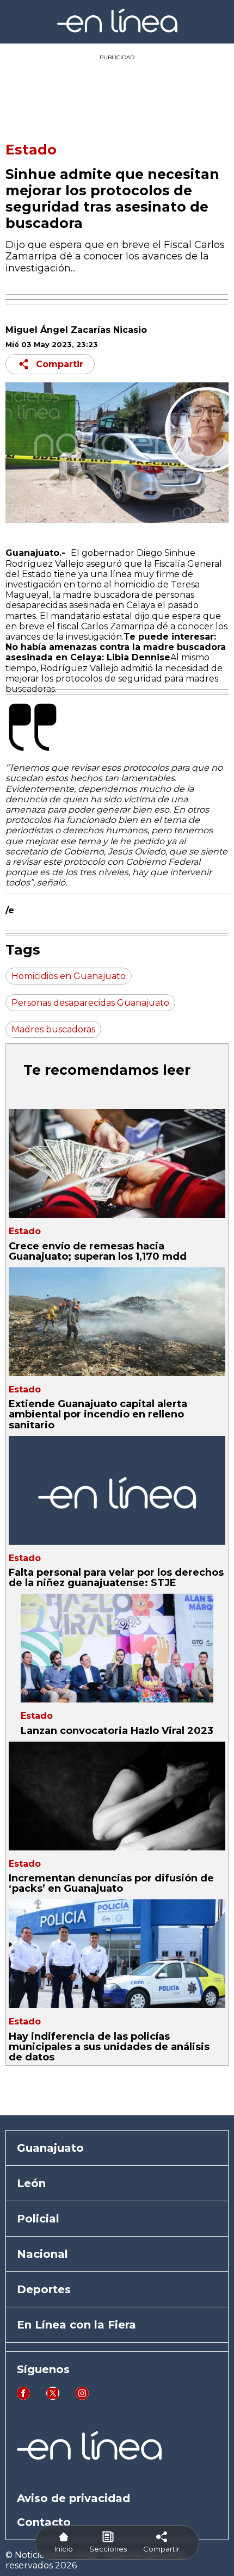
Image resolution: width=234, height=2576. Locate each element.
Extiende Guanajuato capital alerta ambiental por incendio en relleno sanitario (98, 1414)
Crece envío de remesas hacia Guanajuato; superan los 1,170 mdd (98, 1251)
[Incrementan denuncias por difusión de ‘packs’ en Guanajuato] (117, 1796)
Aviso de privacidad (73, 2498)
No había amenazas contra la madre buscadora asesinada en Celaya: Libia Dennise (116, 652)
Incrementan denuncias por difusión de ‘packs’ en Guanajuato (111, 1883)
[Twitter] (53, 2397)
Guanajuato (50, 2148)
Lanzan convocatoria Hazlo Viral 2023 (117, 1731)
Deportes (44, 2289)
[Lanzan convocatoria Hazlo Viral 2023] (117, 1648)
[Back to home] (117, 30)
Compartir (60, 364)
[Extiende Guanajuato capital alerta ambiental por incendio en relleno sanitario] (117, 1322)
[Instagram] (82, 2397)
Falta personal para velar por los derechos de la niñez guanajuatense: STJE (116, 1578)
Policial (38, 2219)
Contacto (44, 2522)
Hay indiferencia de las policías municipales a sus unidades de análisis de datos (109, 2047)
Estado (31, 150)
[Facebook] (23, 2397)
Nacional (42, 2254)
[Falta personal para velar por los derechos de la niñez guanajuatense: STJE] (117, 1490)
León (31, 2183)
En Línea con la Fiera (76, 2325)
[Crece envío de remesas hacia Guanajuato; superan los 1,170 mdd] (117, 1163)
